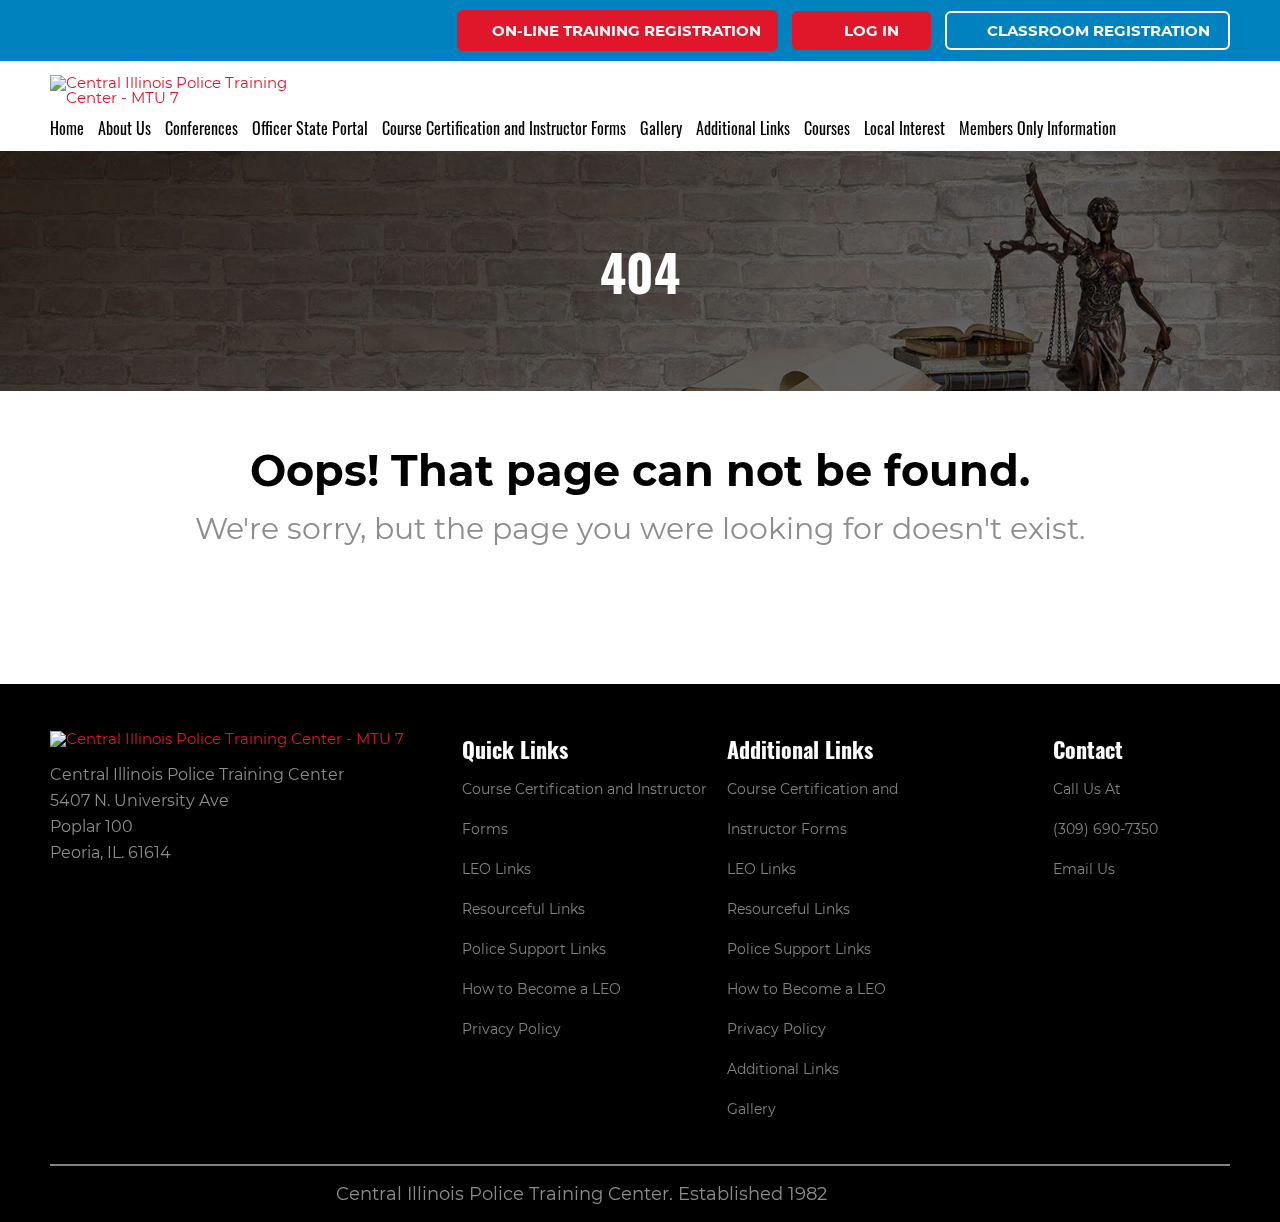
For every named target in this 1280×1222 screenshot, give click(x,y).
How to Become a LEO (541, 989)
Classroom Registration (1098, 30)
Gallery (661, 128)
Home (67, 128)
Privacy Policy (511, 1029)
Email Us (1084, 869)
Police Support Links (534, 949)
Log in (871, 30)
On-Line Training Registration (626, 30)
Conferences (201, 128)
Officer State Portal (310, 128)
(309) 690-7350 (1105, 829)
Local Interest (904, 128)
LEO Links (496, 869)
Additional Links (783, 1069)
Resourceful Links (523, 909)
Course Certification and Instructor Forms (504, 128)
